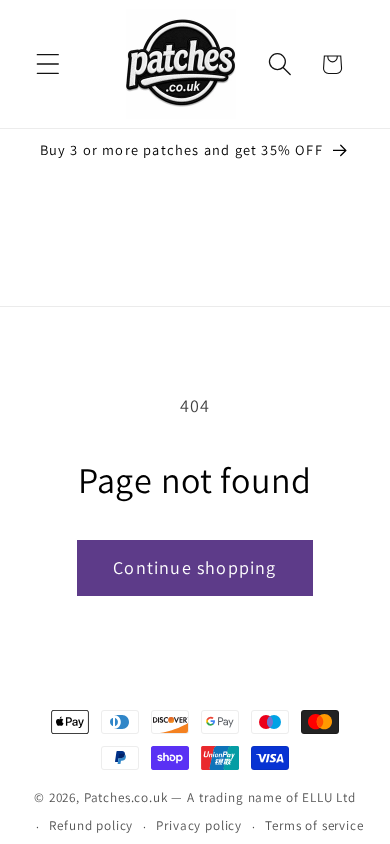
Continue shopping (194, 567)
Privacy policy (199, 825)
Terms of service (314, 825)
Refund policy (91, 825)
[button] (48, 64)
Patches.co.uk (126, 797)
